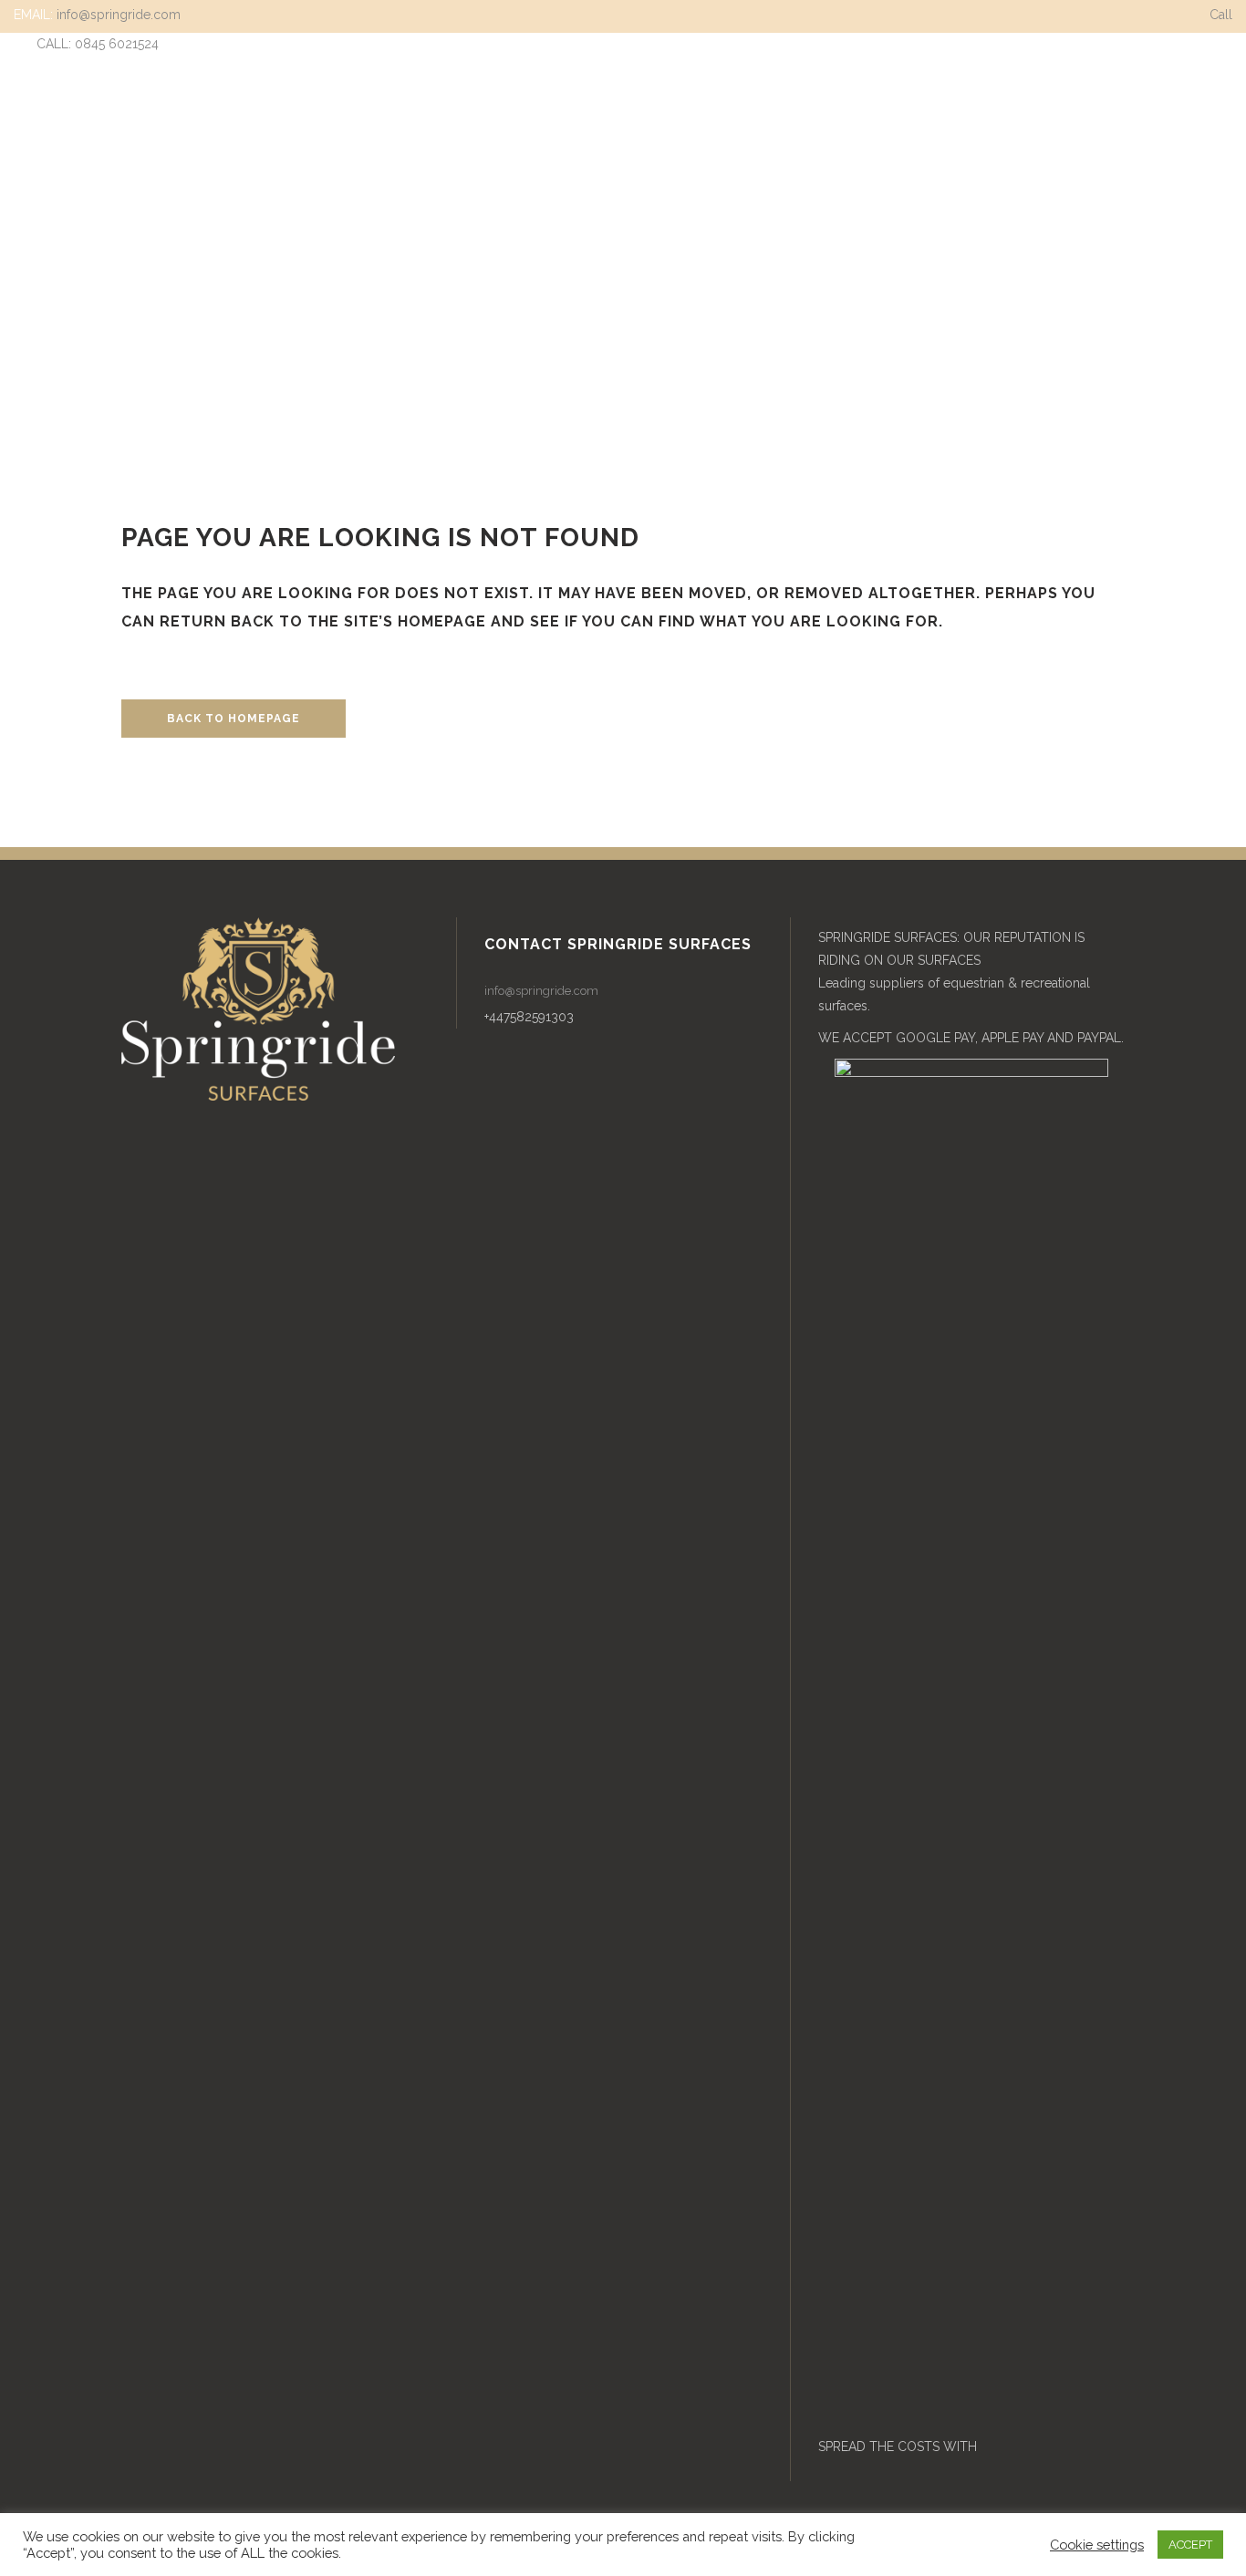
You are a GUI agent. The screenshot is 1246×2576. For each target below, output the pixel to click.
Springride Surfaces (582, 316)
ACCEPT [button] (1190, 2545)
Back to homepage (234, 719)
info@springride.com (119, 15)
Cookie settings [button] (1097, 2545)
